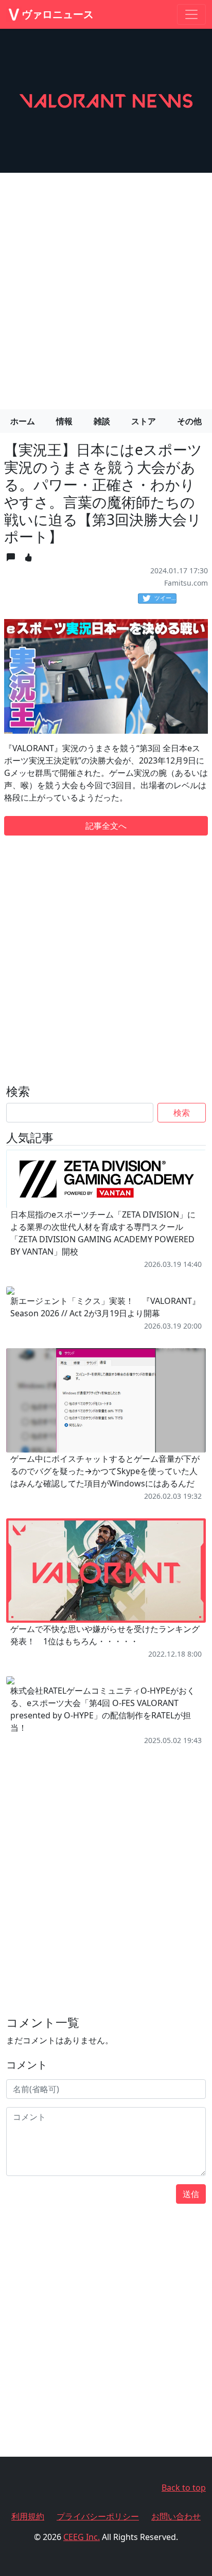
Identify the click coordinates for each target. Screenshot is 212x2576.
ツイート (165, 598)
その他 (189, 421)
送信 (191, 2194)
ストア (144, 421)
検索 (182, 1113)
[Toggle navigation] (191, 14)
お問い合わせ (176, 2516)
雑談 (102, 421)
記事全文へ (106, 826)
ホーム (23, 421)
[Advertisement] (106, 287)
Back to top (184, 2488)
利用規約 (28, 2516)
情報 (64, 421)
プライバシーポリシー (98, 2516)
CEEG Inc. (82, 2537)
